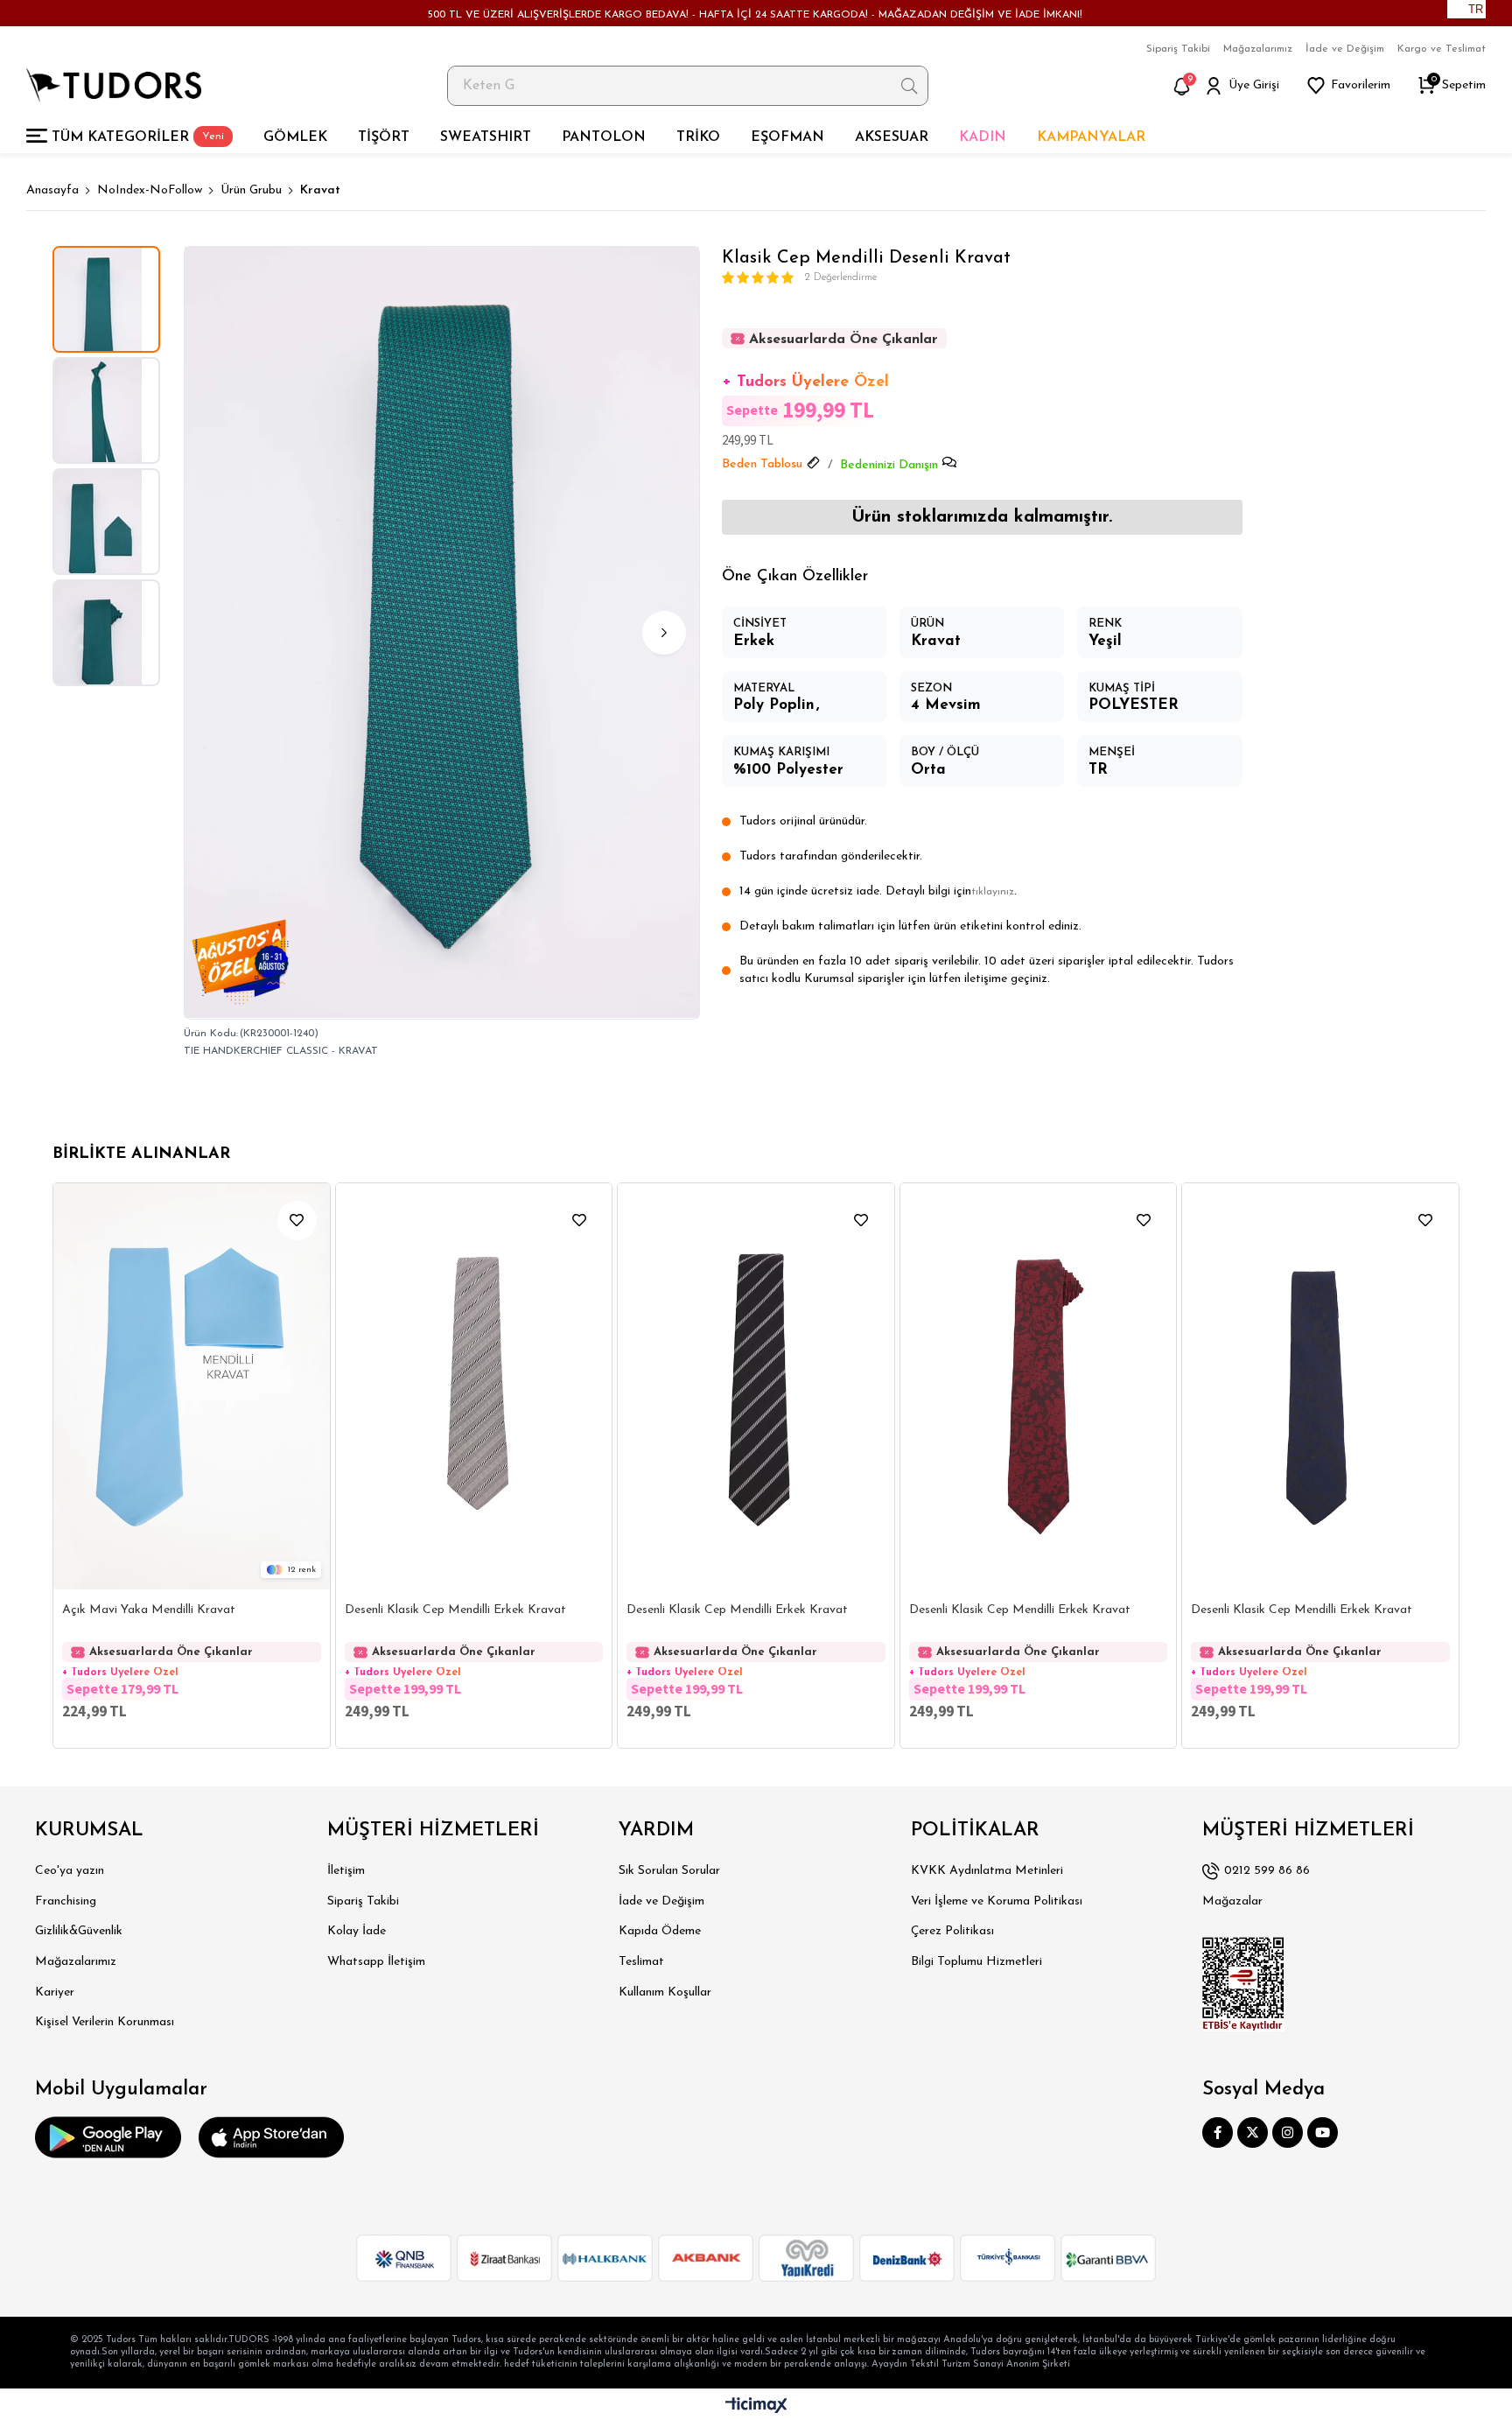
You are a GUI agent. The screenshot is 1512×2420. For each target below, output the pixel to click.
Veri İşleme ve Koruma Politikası (997, 1901)
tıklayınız (993, 892)
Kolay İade (357, 1931)
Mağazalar (1232, 1901)
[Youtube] (1323, 2132)
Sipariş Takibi (1178, 49)
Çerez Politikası (952, 1931)
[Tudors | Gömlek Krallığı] (114, 85)
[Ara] (910, 86)
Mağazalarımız (1258, 49)
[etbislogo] (1243, 1984)
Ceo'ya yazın (70, 1871)
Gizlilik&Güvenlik (79, 1931)
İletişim (346, 1871)
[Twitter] (1253, 2132)
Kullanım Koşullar (665, 1992)
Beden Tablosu (762, 464)
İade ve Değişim (1345, 49)
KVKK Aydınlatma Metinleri (987, 1871)
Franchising (66, 1901)
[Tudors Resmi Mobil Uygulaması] (108, 2137)
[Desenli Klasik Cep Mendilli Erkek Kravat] (474, 1386)
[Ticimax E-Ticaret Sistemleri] (756, 2406)
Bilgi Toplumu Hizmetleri (976, 1962)
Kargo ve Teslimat (1442, 49)
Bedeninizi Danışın (889, 465)
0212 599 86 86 (1267, 1871)
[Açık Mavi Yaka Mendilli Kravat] (192, 1386)
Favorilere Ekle (297, 1221)
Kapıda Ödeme (660, 1931)
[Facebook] (1218, 2132)
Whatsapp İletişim (376, 1962)
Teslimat (641, 1962)
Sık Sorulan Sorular (669, 1871)
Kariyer (55, 1992)
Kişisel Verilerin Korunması (105, 2022)
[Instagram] (1288, 2132)
